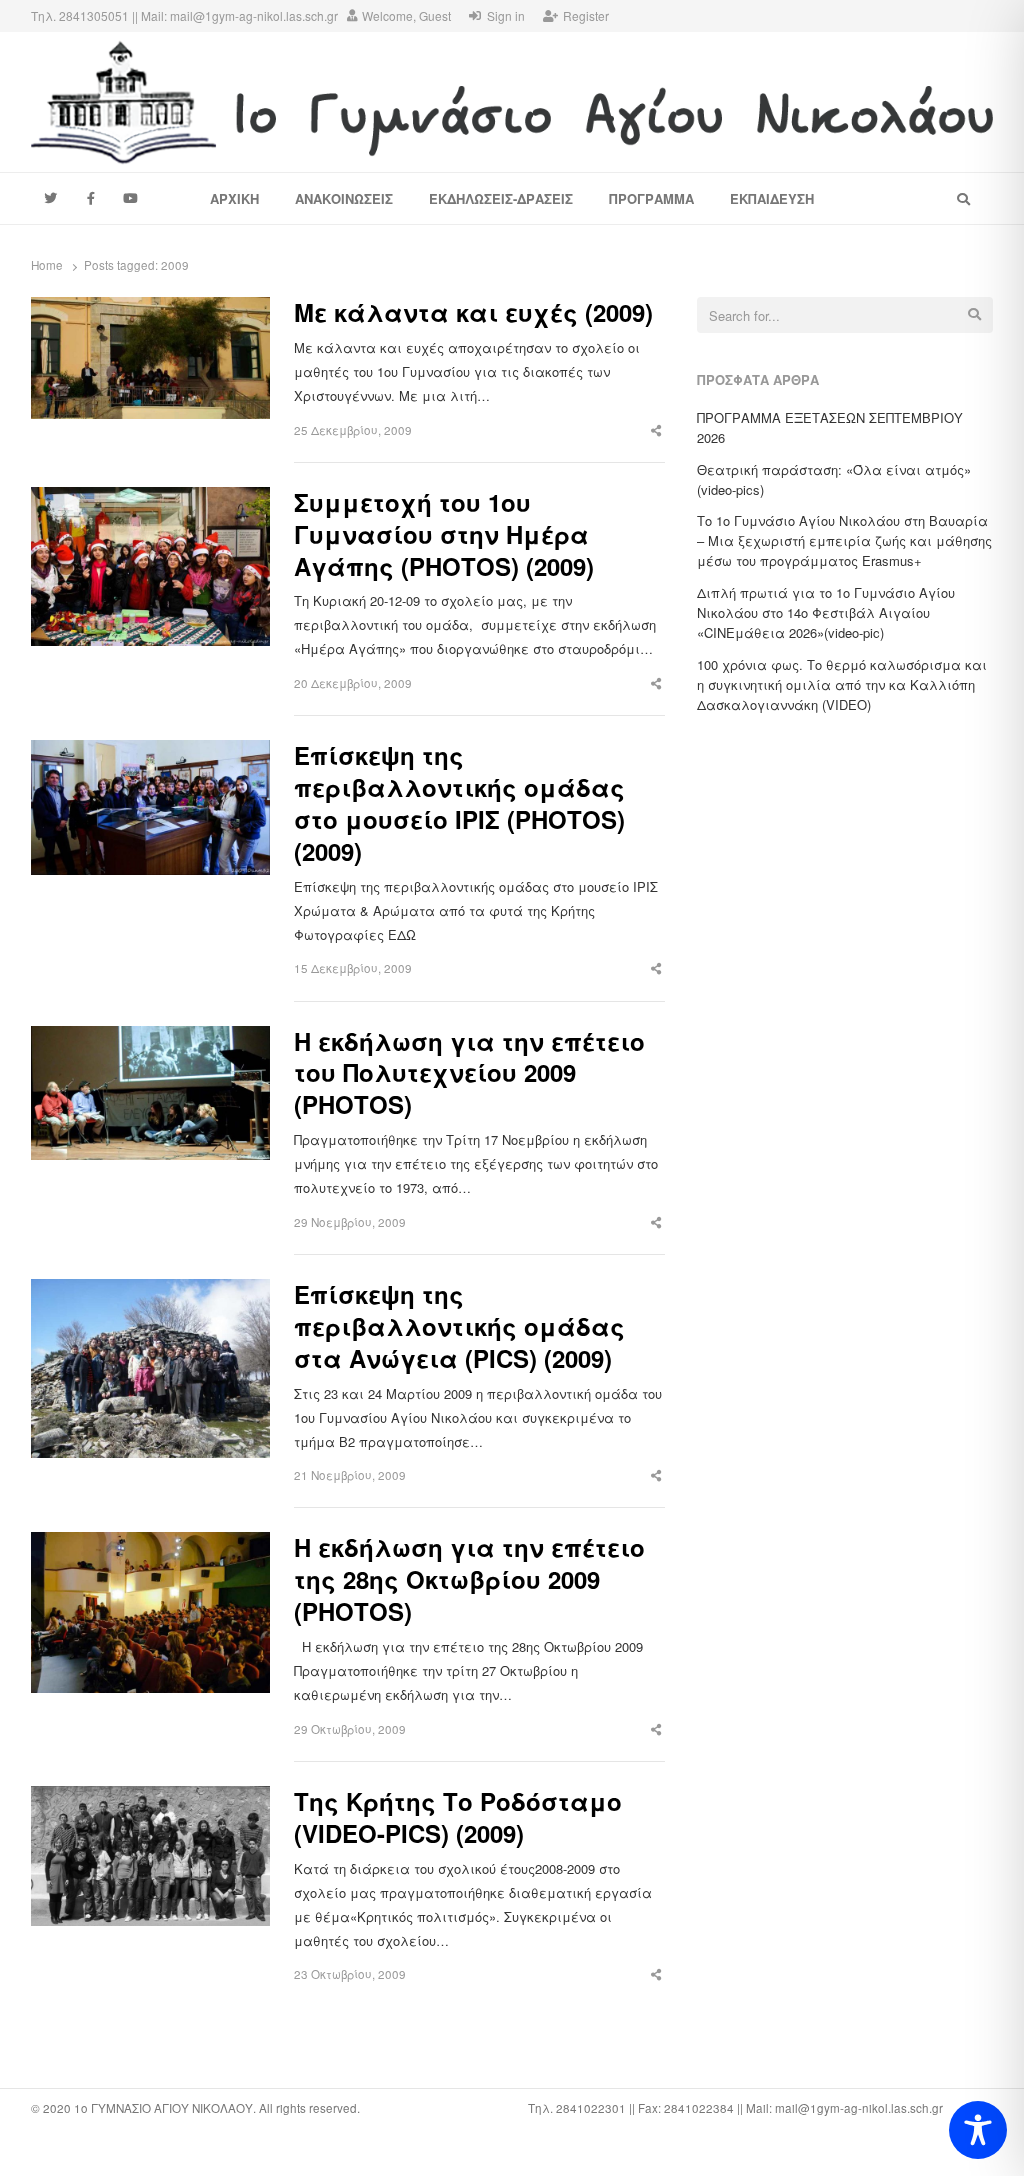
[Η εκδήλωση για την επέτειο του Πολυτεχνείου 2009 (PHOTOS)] (150, 1037)
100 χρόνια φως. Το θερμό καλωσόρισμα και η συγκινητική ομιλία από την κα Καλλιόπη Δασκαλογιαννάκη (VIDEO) (842, 684)
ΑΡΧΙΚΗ (234, 198)
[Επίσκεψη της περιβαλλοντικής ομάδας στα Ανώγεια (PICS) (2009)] (150, 1290)
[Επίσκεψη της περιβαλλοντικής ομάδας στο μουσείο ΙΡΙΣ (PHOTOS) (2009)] (150, 751)
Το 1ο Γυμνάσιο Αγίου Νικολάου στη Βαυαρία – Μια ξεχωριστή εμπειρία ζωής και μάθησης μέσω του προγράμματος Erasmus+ (844, 540)
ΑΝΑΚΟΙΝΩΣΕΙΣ (344, 198)
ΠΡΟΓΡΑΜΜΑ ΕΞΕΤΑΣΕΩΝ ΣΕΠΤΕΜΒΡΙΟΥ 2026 (830, 427)
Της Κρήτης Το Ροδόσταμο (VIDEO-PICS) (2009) (458, 1818)
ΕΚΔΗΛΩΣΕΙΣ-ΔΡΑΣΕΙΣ (501, 198)
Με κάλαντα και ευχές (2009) (473, 313)
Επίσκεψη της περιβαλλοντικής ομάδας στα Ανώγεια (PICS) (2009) (459, 1327)
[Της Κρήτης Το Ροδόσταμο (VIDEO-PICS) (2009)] (150, 1797)
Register (586, 15)
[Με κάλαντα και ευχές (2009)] (150, 308)
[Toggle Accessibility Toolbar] (978, 2130)
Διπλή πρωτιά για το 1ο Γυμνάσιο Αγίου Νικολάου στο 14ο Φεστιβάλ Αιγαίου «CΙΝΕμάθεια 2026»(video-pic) (826, 612)
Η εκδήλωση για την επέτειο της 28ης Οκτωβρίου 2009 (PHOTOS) (469, 1580)
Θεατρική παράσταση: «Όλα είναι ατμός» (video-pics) (834, 479)
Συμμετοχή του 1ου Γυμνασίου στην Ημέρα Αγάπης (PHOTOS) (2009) (444, 535)
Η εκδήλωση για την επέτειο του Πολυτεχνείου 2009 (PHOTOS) (469, 1074)
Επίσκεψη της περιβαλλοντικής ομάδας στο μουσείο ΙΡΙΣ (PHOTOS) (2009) (459, 804)
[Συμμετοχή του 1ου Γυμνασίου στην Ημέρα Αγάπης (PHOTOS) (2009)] (150, 498)
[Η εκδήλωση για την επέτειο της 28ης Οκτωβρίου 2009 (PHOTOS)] (150, 1543)
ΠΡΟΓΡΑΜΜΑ (651, 198)
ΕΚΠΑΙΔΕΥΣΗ (772, 198)
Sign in (506, 15)
